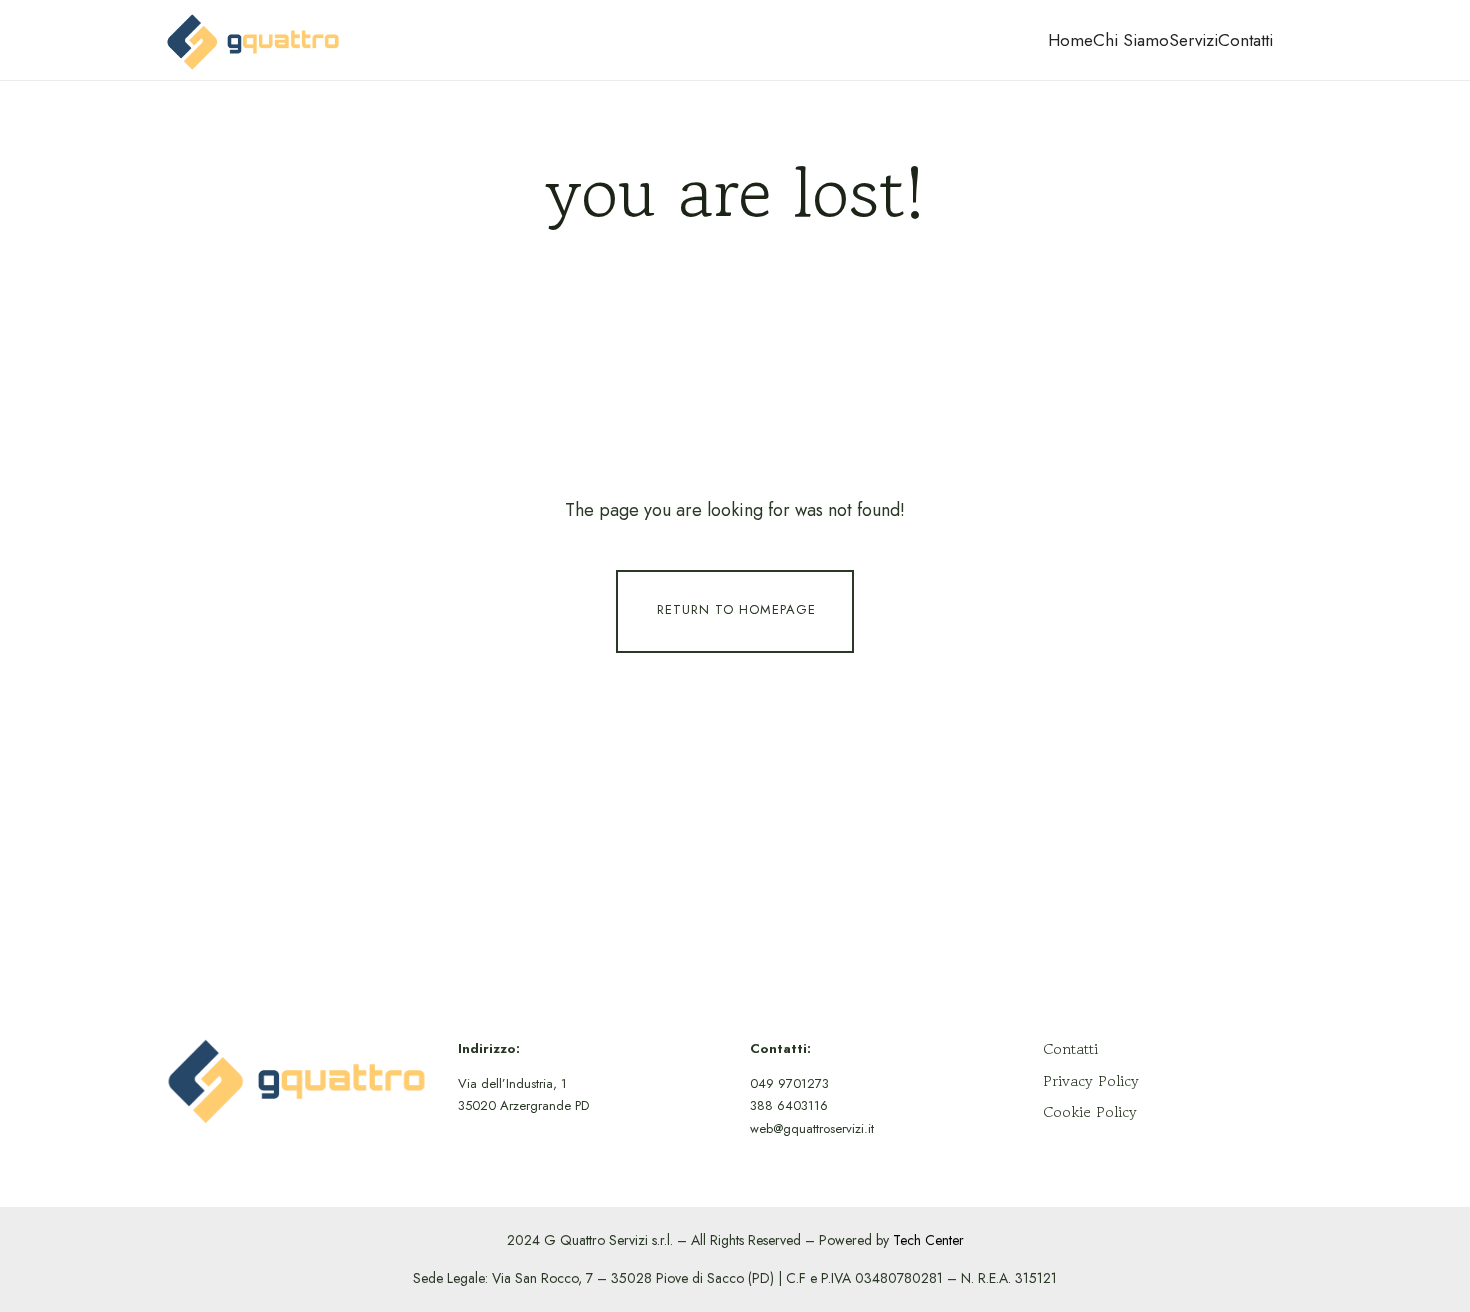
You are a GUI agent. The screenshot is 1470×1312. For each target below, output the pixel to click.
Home (1070, 40)
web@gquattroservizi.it (812, 1128)
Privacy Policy (1091, 1080)
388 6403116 (789, 1105)
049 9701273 (789, 1083)
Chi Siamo (1131, 40)
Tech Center (928, 1240)
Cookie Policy (1090, 1111)
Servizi (1193, 40)
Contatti (1245, 40)
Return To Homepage (736, 610)
